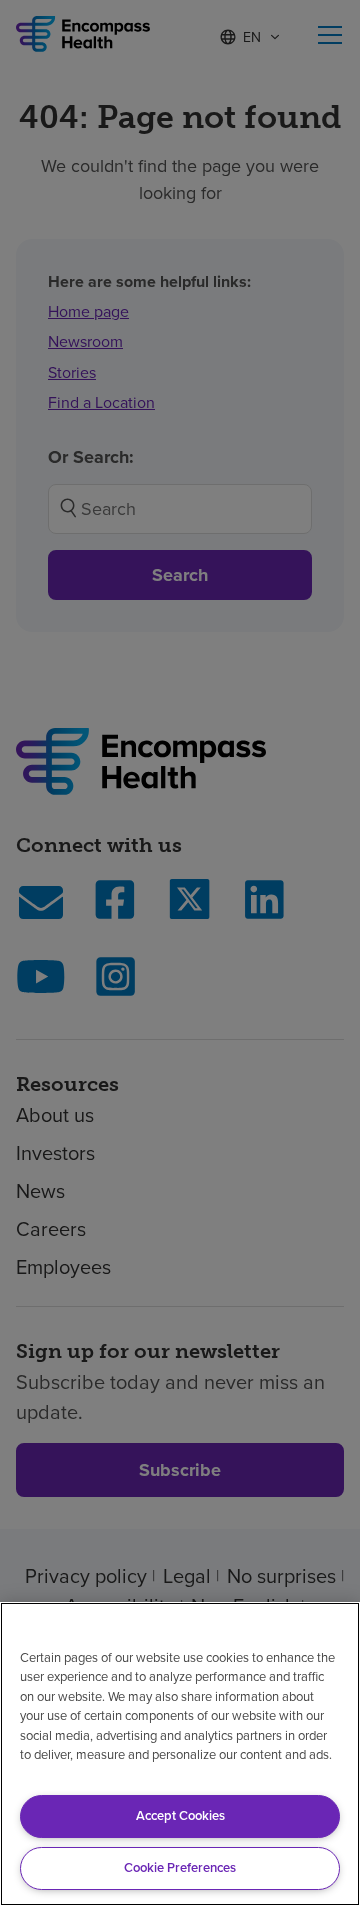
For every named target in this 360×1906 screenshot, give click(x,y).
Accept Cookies (180, 1815)
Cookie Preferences (180, 1867)
